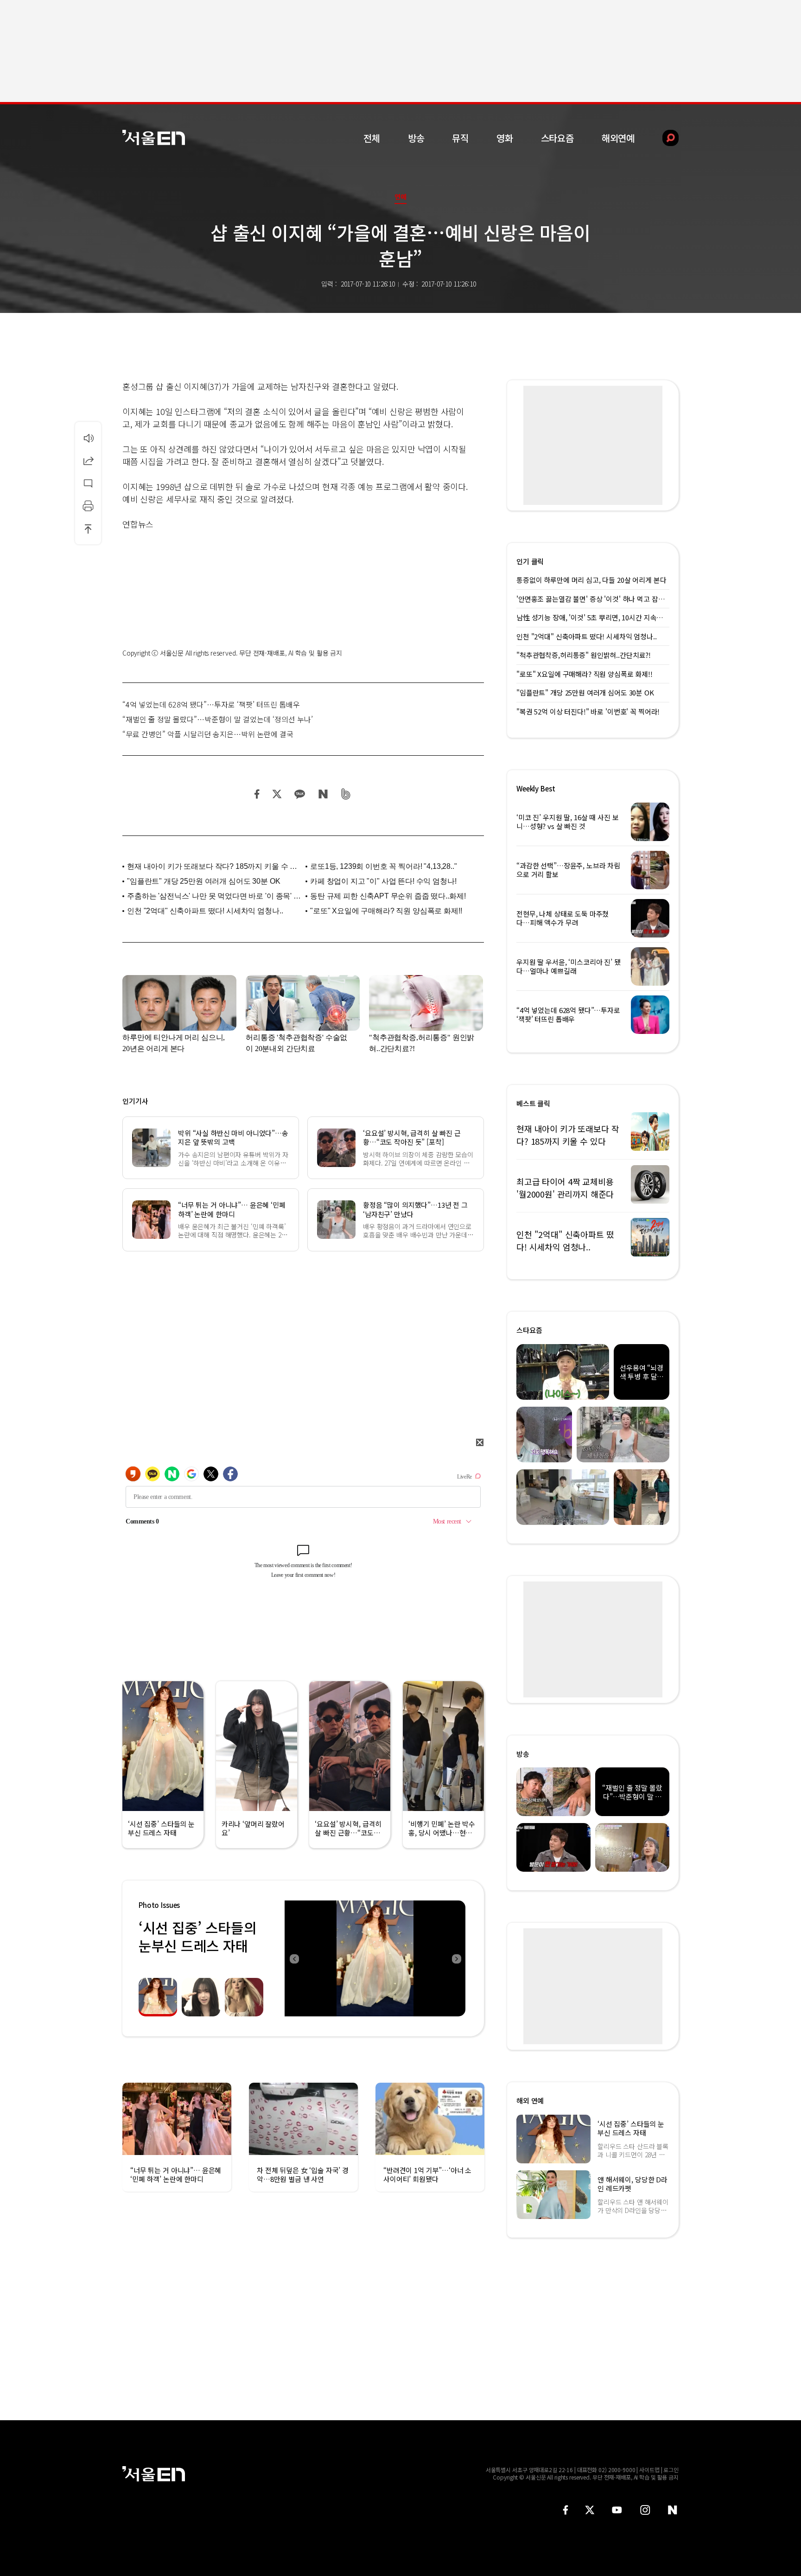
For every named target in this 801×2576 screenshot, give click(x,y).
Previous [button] (294, 1958)
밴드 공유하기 (346, 794)
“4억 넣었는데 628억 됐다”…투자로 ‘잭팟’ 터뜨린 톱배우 (211, 704)
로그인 (671, 2470)
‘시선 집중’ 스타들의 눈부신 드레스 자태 (197, 1936)
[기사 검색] (664, 138)
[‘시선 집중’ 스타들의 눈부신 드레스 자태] (375, 1958)
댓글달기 (88, 483)
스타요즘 (557, 138)
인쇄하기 (88, 506)
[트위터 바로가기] (590, 2510)
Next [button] (456, 1958)
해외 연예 (530, 2101)
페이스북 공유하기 (257, 794)
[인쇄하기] (88, 506)
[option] (375, 1958)
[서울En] (154, 137)
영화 (505, 138)
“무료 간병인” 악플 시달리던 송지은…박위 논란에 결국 (208, 734)
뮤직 (460, 138)
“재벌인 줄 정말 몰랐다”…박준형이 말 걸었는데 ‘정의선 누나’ (218, 719)
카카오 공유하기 (299, 794)
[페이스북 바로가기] (566, 2510)
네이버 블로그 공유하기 (323, 794)
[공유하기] (88, 460)
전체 (372, 138)
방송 (416, 138)
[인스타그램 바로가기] (645, 2510)
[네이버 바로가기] (673, 2510)
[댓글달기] (88, 483)
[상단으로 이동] (88, 529)
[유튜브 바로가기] (617, 2510)
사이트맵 (649, 2470)
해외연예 (618, 138)
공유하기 (88, 460)
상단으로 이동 (88, 529)
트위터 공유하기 (277, 794)
